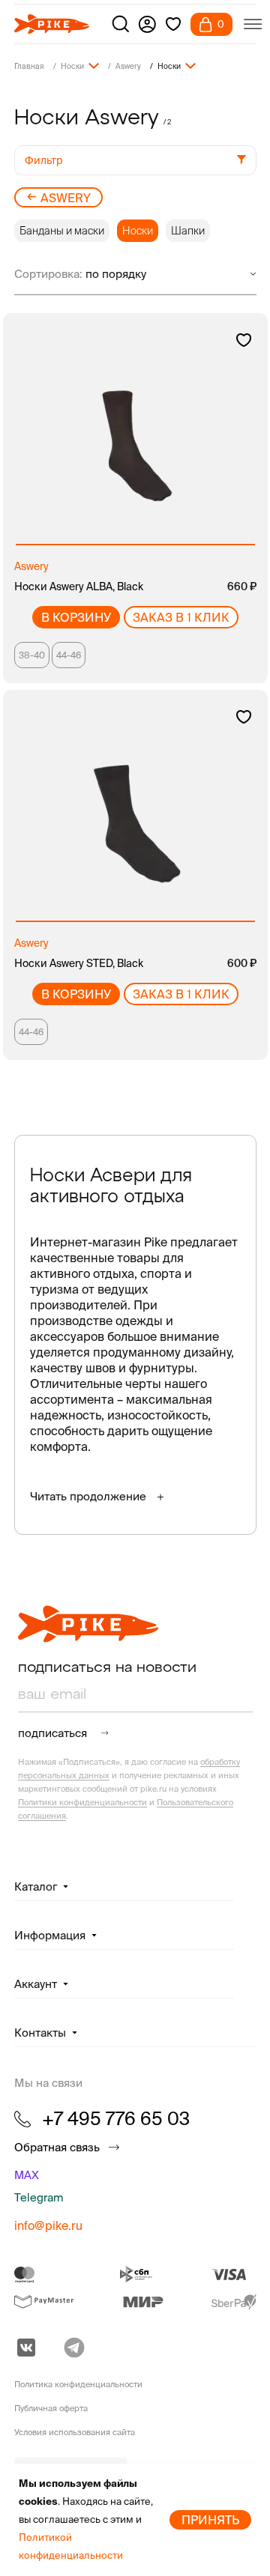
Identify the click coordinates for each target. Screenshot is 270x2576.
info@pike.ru (48, 2225)
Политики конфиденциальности (82, 1802)
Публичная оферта (51, 2408)
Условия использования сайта (75, 2432)
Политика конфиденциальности (78, 2384)
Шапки (188, 231)
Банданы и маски (62, 231)
